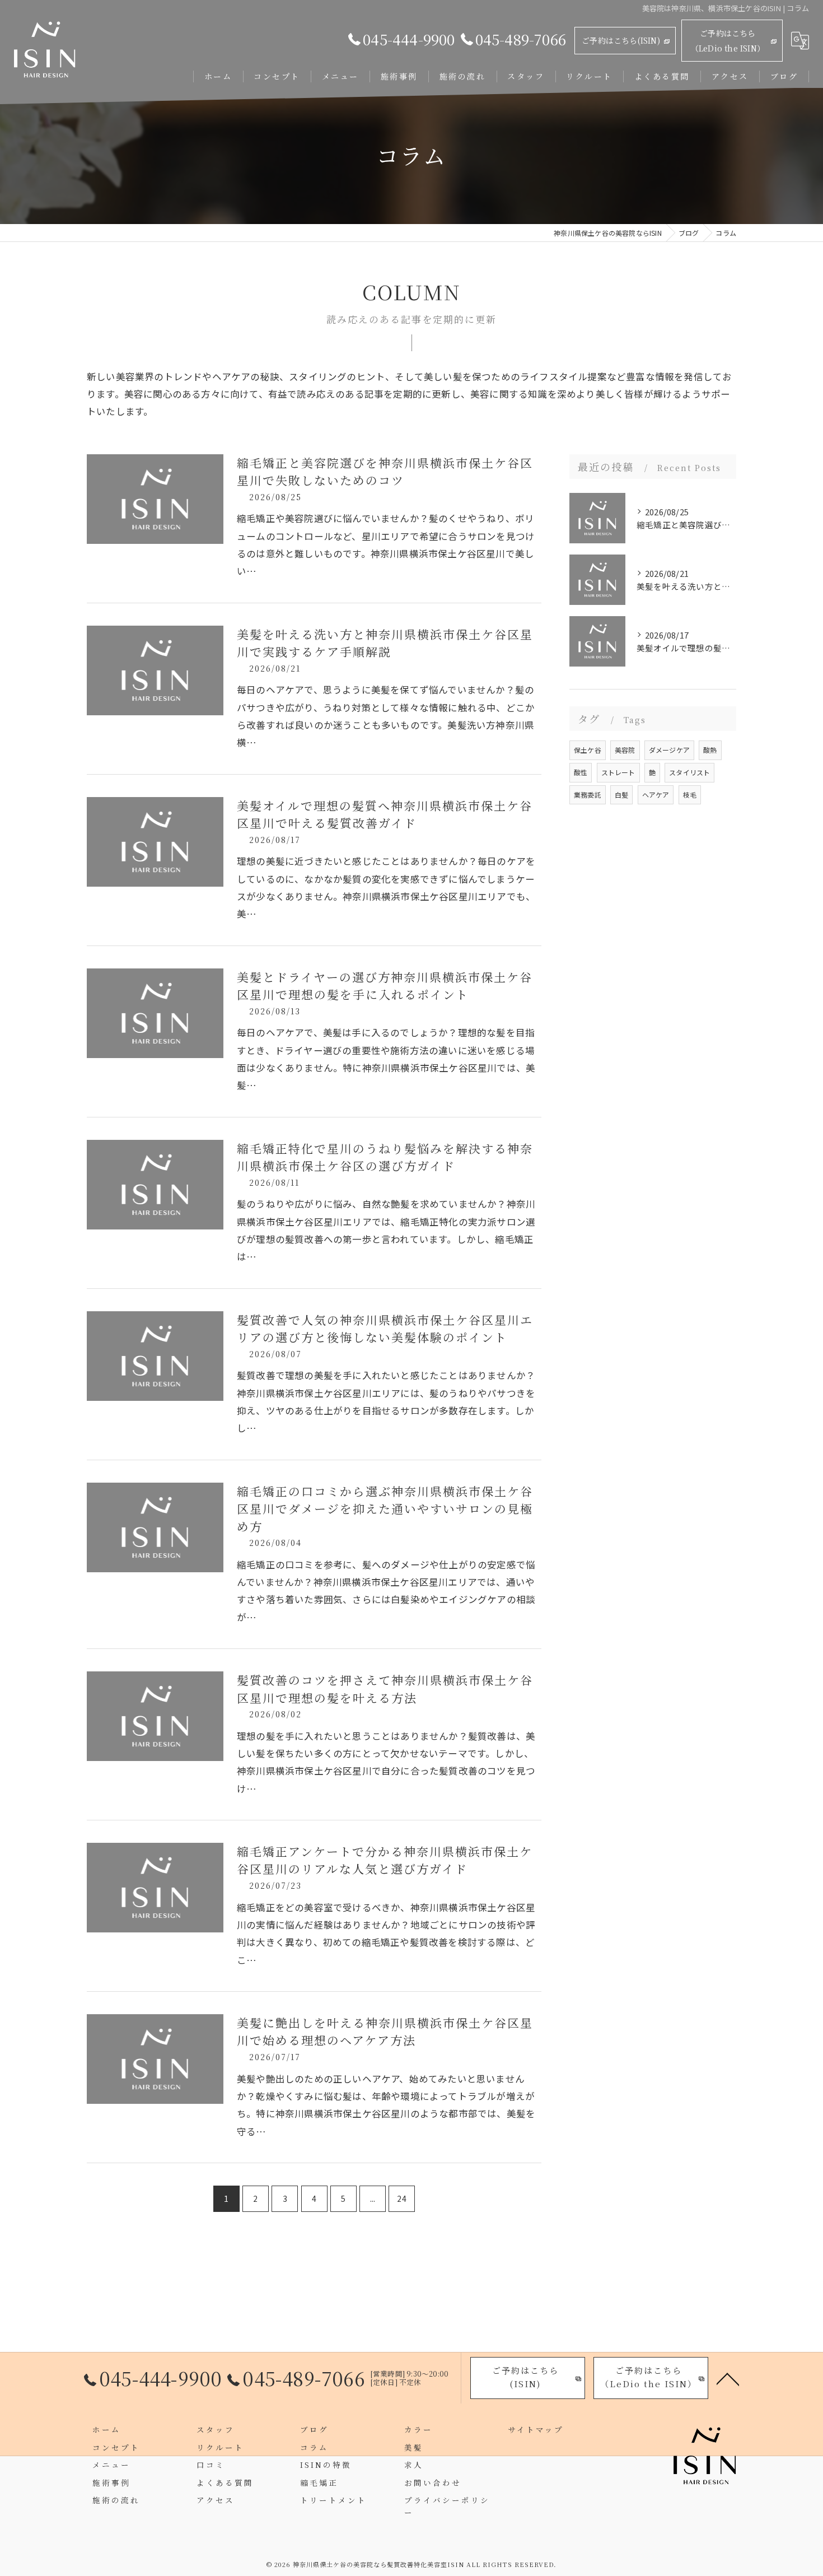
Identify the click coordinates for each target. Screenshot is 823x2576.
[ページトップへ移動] (728, 2378)
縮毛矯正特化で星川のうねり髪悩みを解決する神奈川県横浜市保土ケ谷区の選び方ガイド (385, 1157)
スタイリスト (689, 772)
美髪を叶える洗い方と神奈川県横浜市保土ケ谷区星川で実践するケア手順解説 (385, 643)
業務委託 (588, 795)
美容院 (625, 750)
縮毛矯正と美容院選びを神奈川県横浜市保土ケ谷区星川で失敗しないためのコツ (385, 472)
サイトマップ (536, 2429)
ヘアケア (656, 795)
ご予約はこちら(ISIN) (621, 40)
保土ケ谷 (588, 750)
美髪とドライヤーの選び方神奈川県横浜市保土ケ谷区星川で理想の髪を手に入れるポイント (385, 986)
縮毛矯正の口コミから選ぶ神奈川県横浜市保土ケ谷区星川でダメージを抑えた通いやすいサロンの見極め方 (385, 1509)
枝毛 (690, 795)
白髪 (621, 795)
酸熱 (710, 750)
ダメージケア (669, 750)
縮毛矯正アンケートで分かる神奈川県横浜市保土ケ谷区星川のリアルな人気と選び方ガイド (385, 1860)
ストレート (618, 772)
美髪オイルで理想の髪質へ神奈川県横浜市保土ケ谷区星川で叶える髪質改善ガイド (385, 814)
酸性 (581, 772)
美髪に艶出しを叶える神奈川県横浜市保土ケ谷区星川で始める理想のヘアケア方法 (385, 2032)
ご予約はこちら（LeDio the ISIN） (728, 41)
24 (401, 2198)
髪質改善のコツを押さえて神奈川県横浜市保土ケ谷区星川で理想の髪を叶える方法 (385, 1689)
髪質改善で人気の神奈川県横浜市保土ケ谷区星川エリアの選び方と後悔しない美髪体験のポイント (385, 1329)
